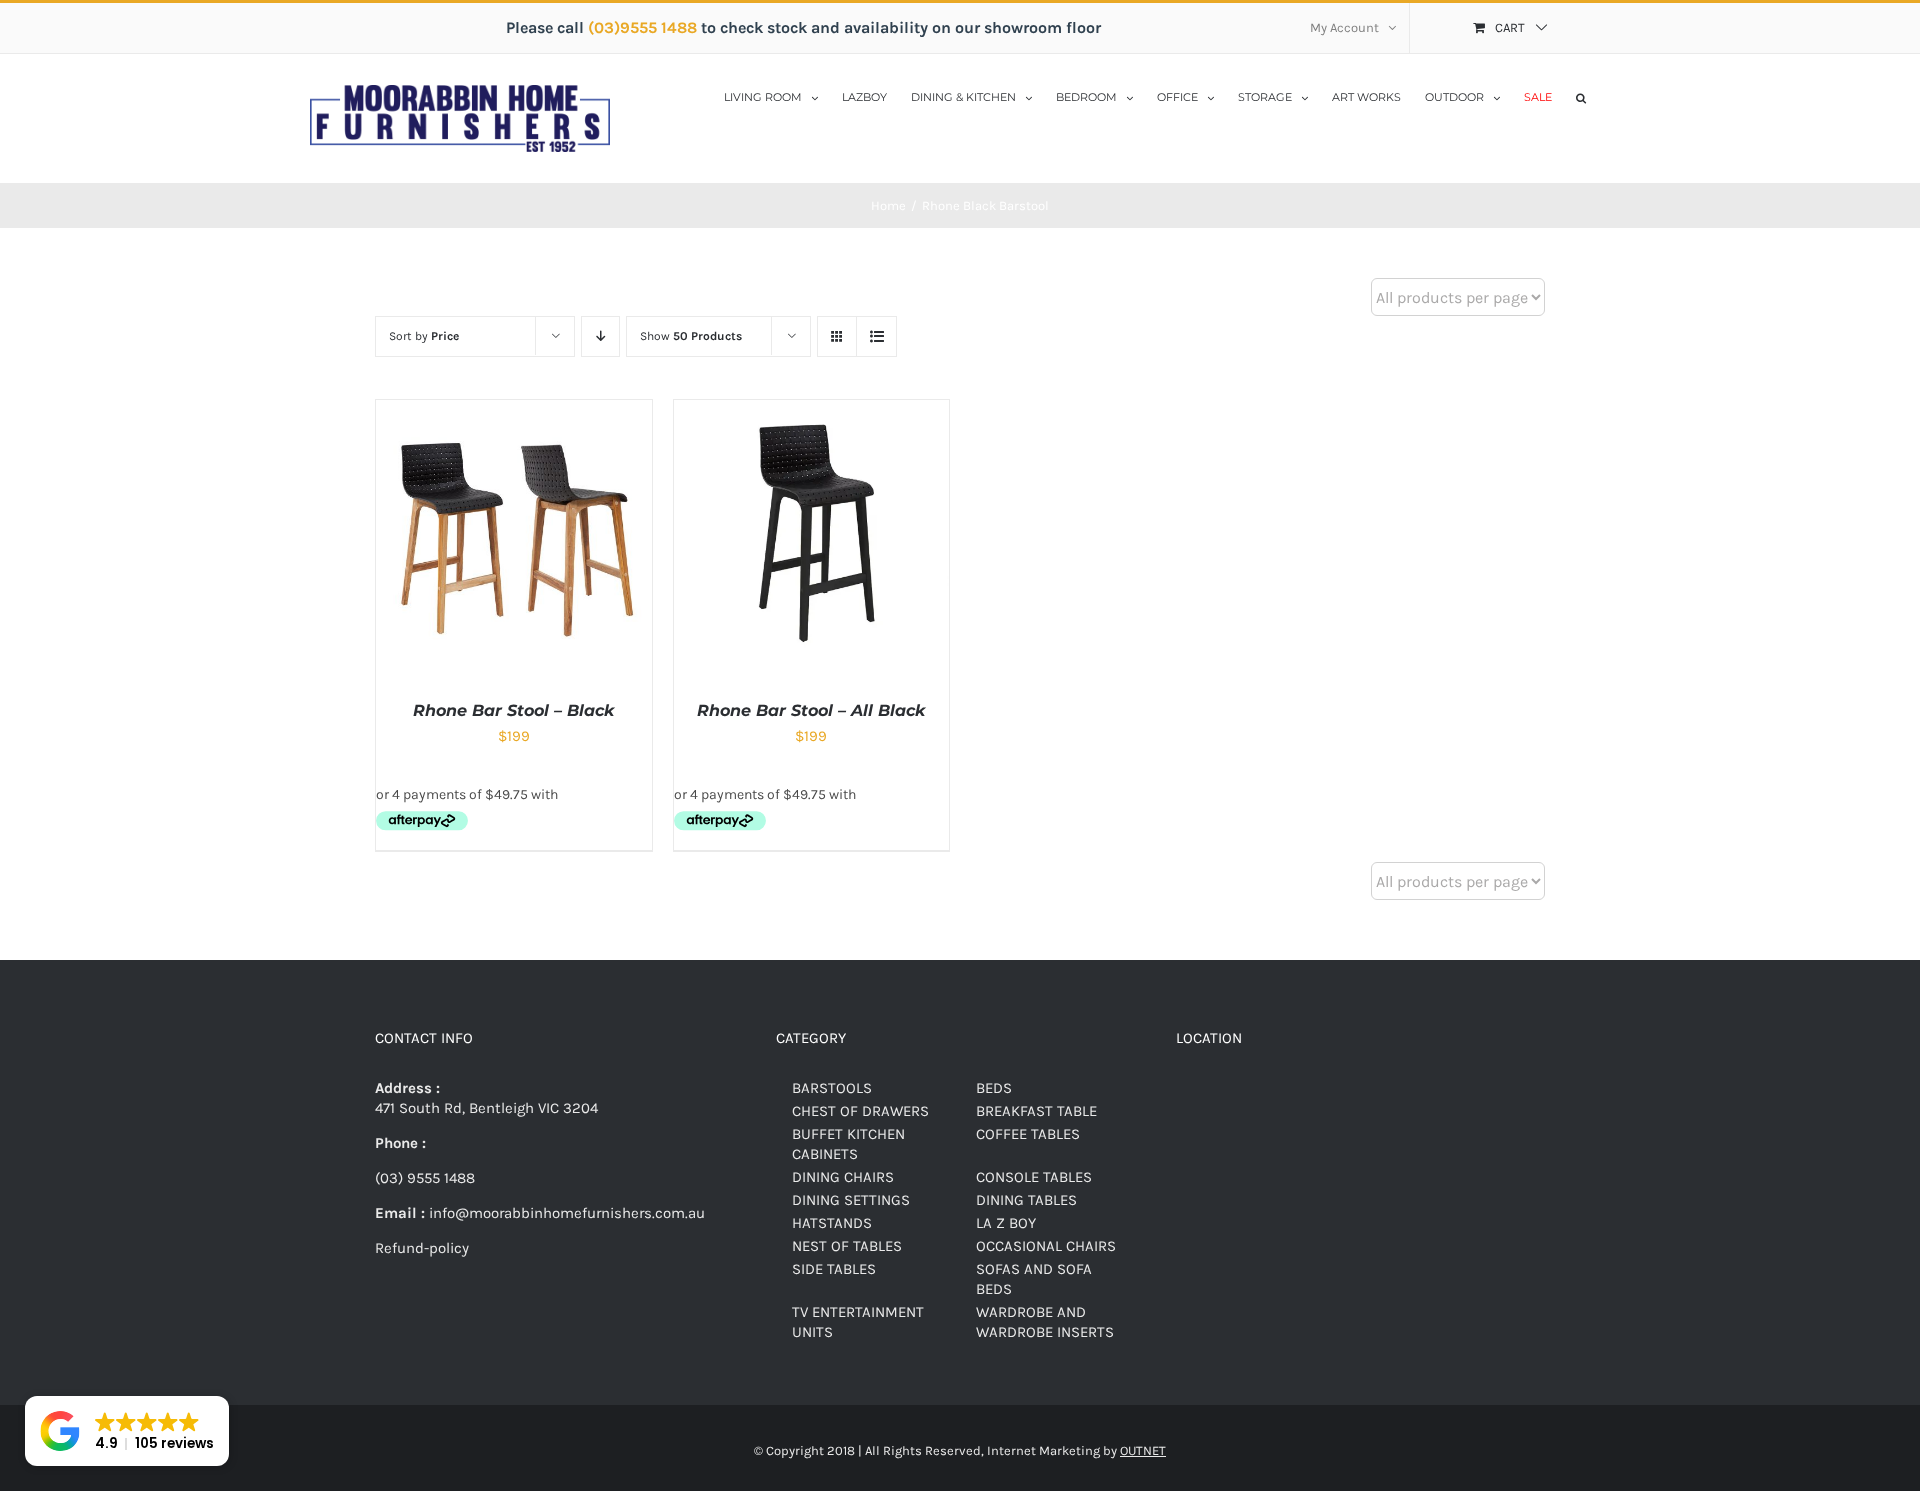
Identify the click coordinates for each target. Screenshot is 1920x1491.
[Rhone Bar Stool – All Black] (812, 410)
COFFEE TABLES (1028, 1134)
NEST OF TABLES (847, 1246)
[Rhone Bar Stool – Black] (514, 410)
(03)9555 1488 (644, 27)
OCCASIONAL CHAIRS (1046, 1246)
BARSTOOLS (832, 1088)
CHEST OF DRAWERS (860, 1111)
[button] (1581, 96)
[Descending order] (600, 336)
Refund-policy (422, 1248)
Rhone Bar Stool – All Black (811, 710)
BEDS (994, 1088)
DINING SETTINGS (851, 1200)
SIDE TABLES (834, 1269)
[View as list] (876, 336)
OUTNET (1143, 1450)
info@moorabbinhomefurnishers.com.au (565, 1213)
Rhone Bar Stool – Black (513, 710)
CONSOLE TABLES (1034, 1177)
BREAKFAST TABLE (1036, 1111)
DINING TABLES (1026, 1200)
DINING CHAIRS (843, 1177)
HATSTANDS (832, 1223)
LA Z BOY (1006, 1223)
